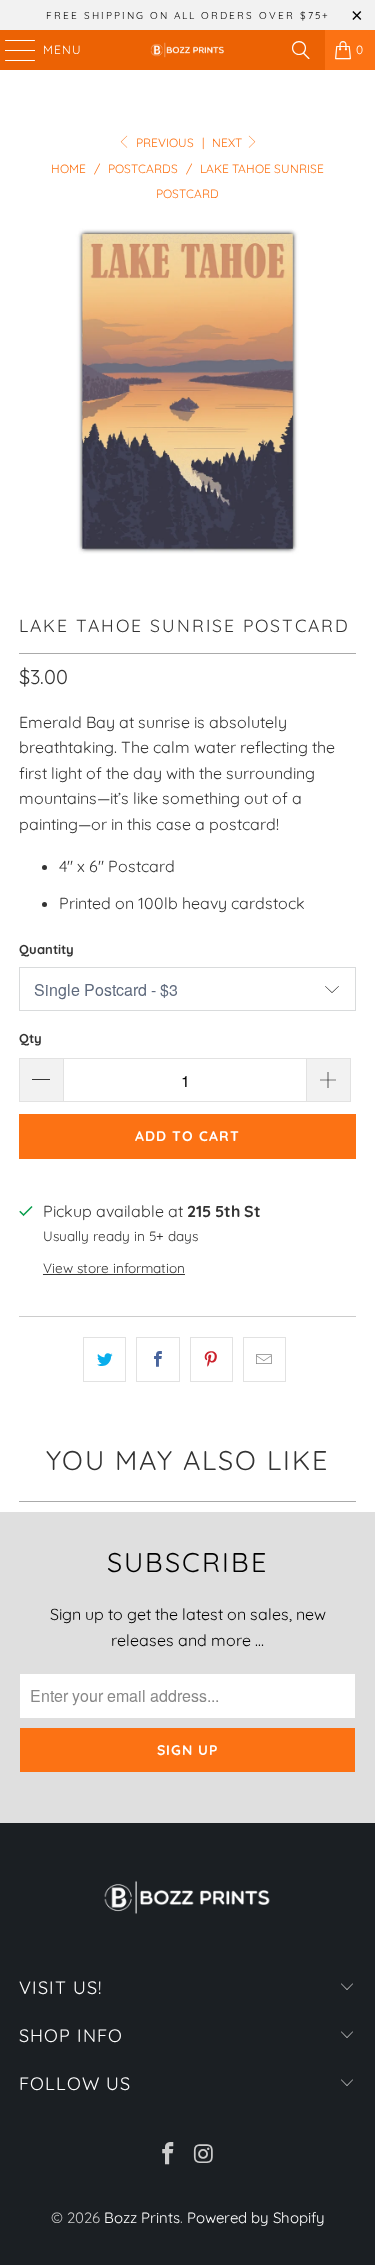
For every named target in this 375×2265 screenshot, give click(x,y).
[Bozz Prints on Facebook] (169, 2155)
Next (228, 142)
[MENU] (10, 50)
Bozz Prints (142, 2217)
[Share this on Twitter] (104, 1360)
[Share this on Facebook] (157, 1360)
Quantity (46, 949)
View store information (114, 1267)
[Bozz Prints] (188, 50)
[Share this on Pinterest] (211, 1360)
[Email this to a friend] (264, 1360)
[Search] (301, 50)
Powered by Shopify (256, 2217)
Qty (30, 1038)
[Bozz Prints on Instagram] (205, 2155)
